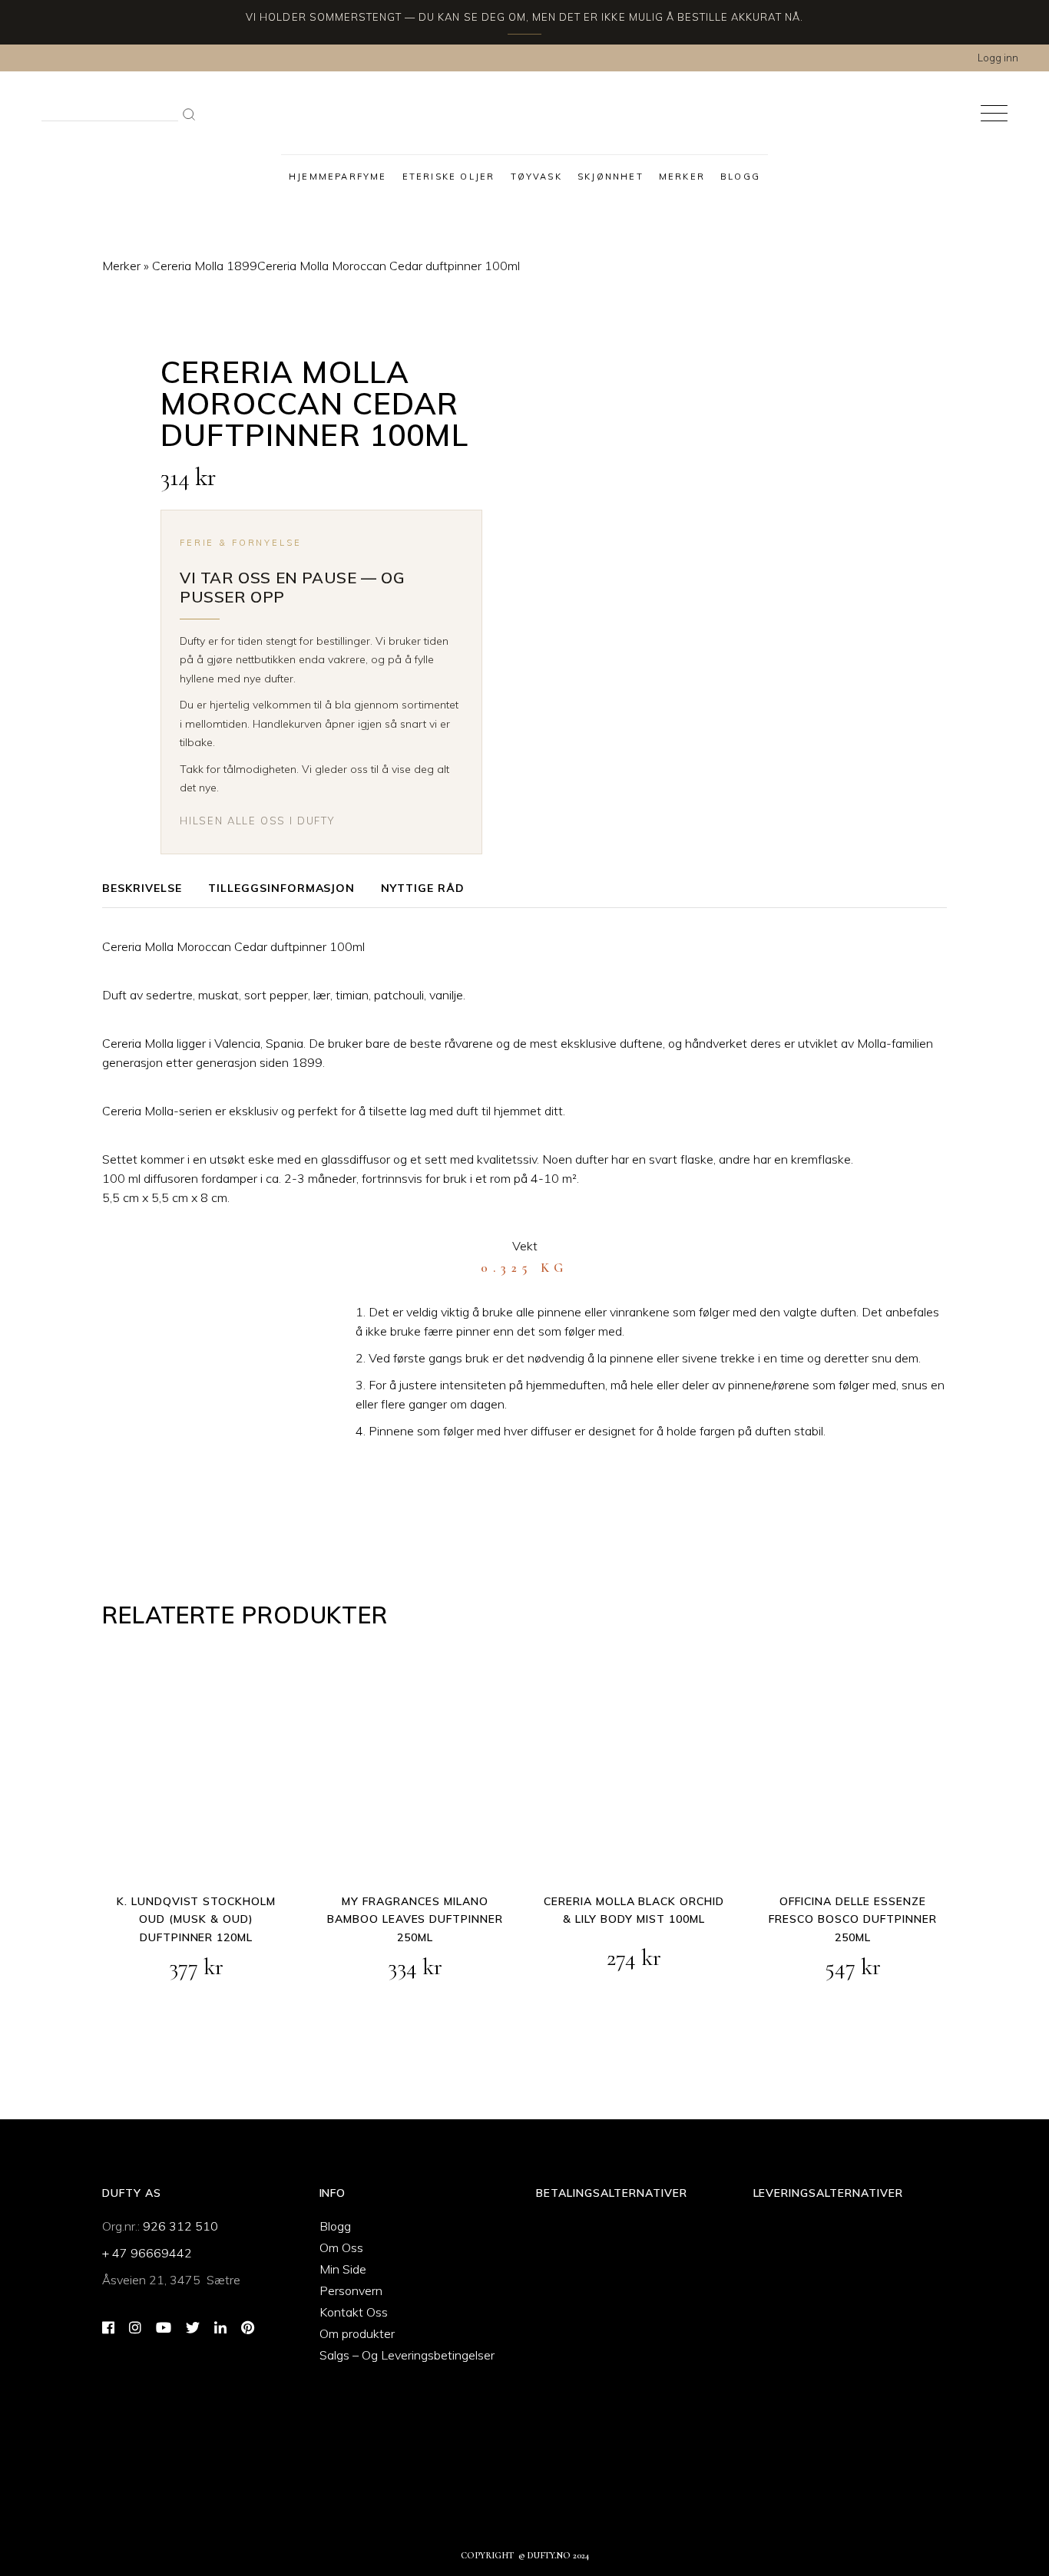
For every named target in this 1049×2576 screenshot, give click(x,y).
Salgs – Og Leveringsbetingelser (407, 2355)
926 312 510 (180, 2226)
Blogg (335, 2226)
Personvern (351, 2290)
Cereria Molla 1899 (205, 266)
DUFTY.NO (549, 2555)
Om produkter (357, 2333)
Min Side (343, 2269)
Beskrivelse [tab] (142, 888)
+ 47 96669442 (147, 2253)
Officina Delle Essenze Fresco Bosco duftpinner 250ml (853, 1920)
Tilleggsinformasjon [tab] (282, 888)
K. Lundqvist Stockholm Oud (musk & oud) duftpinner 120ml (197, 1920)
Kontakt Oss (354, 2312)
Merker (121, 266)
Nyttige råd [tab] (423, 888)
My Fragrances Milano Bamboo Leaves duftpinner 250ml (415, 1920)
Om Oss (341, 2247)
